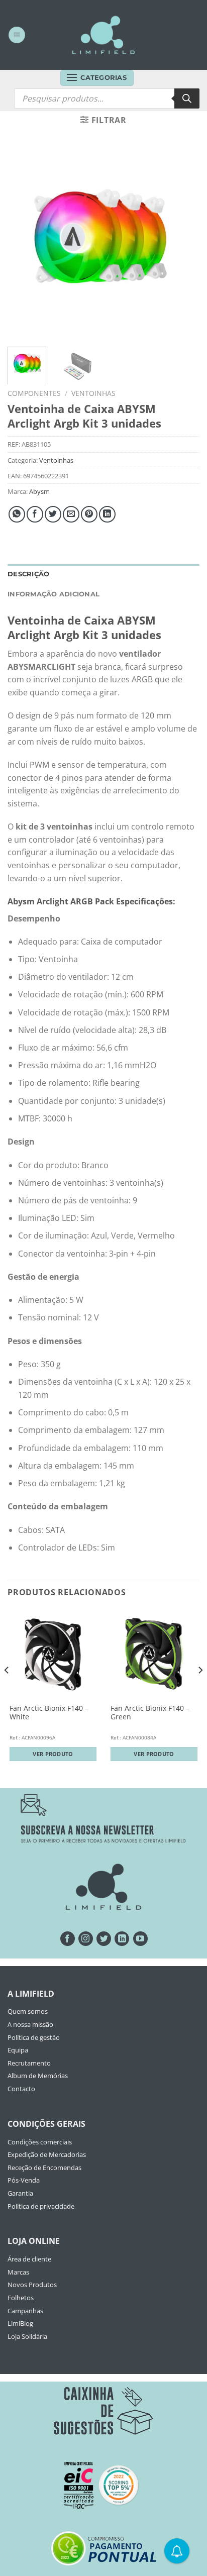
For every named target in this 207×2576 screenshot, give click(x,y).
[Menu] (17, 35)
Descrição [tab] (28, 574)
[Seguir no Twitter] (104, 1939)
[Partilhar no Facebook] (35, 514)
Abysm (39, 491)
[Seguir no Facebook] (68, 1939)
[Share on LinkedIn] (107, 514)
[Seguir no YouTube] (140, 1939)
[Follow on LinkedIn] (122, 1939)
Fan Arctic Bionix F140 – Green (150, 1713)
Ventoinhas (93, 393)
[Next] (183, 243)
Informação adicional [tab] (54, 594)
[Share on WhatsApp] (17, 514)
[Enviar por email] (71, 514)
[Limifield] (103, 35)
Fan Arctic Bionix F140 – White (49, 1713)
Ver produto (53, 1754)
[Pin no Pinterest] (89, 514)
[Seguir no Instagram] (86, 1939)
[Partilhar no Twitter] (53, 514)
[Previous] (24, 243)
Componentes (34, 393)
